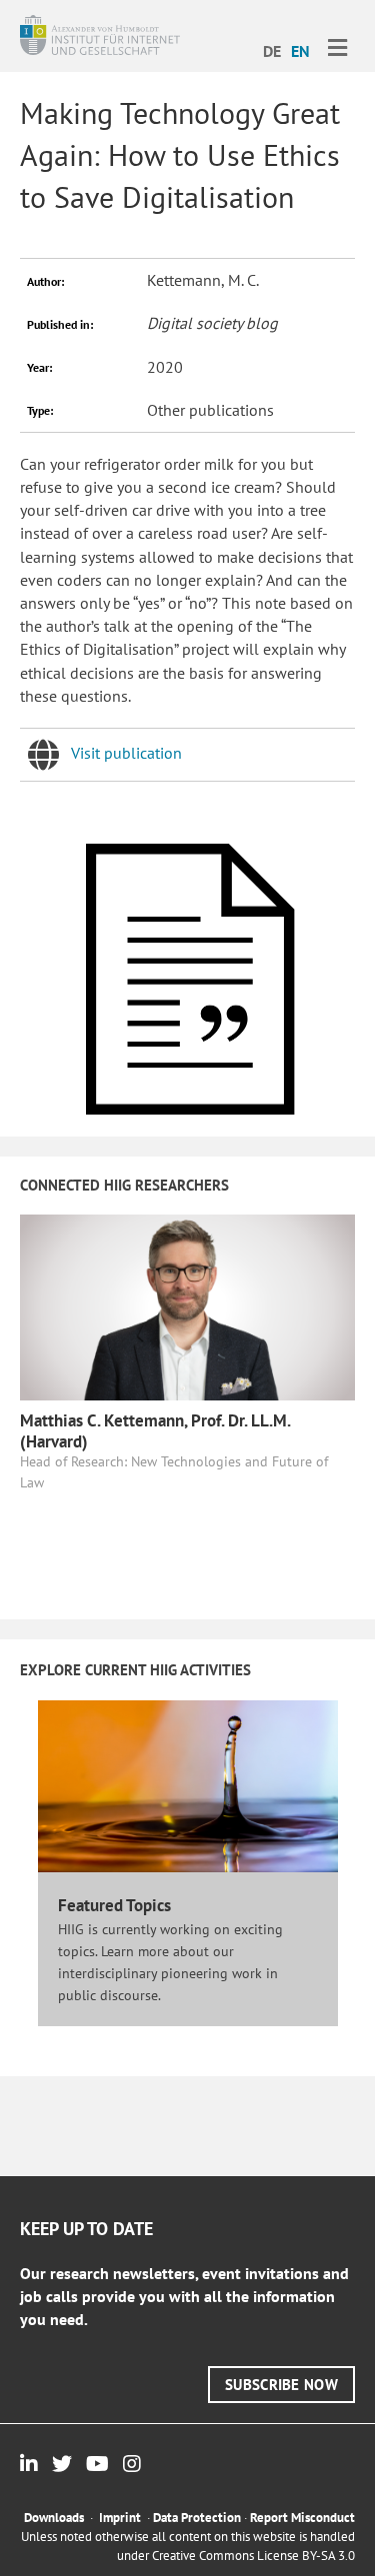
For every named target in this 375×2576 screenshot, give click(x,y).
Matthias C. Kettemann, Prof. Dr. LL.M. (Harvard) (155, 1430)
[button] (281, 2385)
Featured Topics (114, 1905)
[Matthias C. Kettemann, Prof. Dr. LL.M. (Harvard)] (187, 1305)
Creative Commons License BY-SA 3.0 (253, 2556)
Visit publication (126, 753)
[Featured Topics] (188, 1785)
